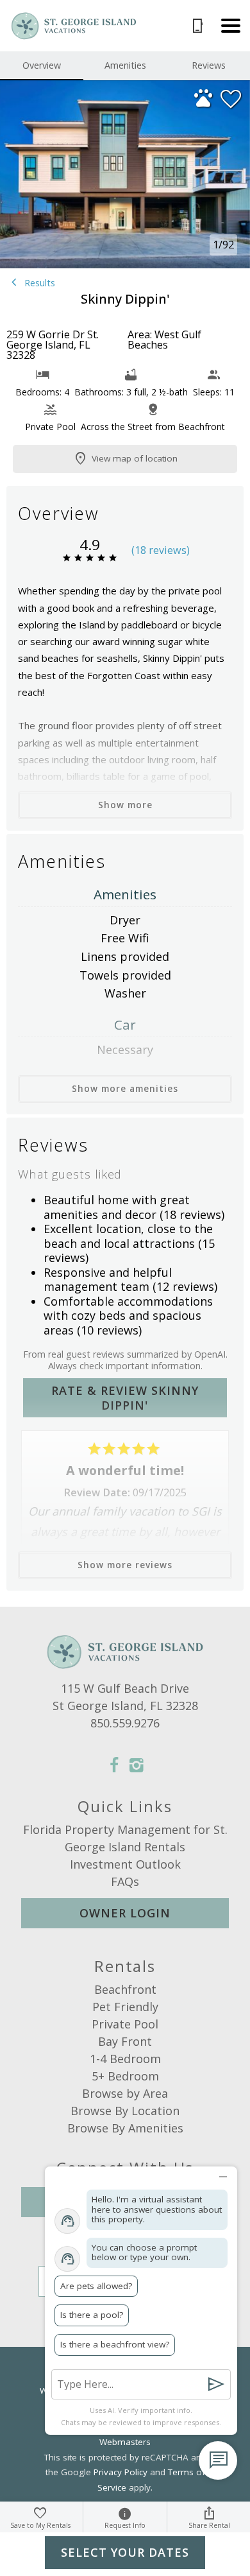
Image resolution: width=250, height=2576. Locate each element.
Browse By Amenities (125, 2128)
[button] (231, 26)
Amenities (125, 65)
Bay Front (125, 2041)
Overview (42, 65)
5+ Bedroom (125, 2076)
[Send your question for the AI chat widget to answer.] (216, 2384)
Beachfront (125, 1989)
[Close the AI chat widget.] (223, 2174)
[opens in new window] (114, 1767)
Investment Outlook (125, 1864)
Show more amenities (125, 1089)
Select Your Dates (125, 2552)
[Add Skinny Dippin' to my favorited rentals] (231, 99)
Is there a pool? (92, 2315)
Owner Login (125, 1913)
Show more (125, 805)
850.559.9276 (125, 1723)
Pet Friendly (125, 2007)
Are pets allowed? (96, 2286)
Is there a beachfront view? (115, 2344)
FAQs (125, 1881)
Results (38, 283)
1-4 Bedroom (125, 2059)
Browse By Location (125, 2111)
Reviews (209, 65)
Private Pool (125, 2024)
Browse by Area (125, 2093)
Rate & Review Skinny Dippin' (125, 1398)
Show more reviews (125, 1565)
